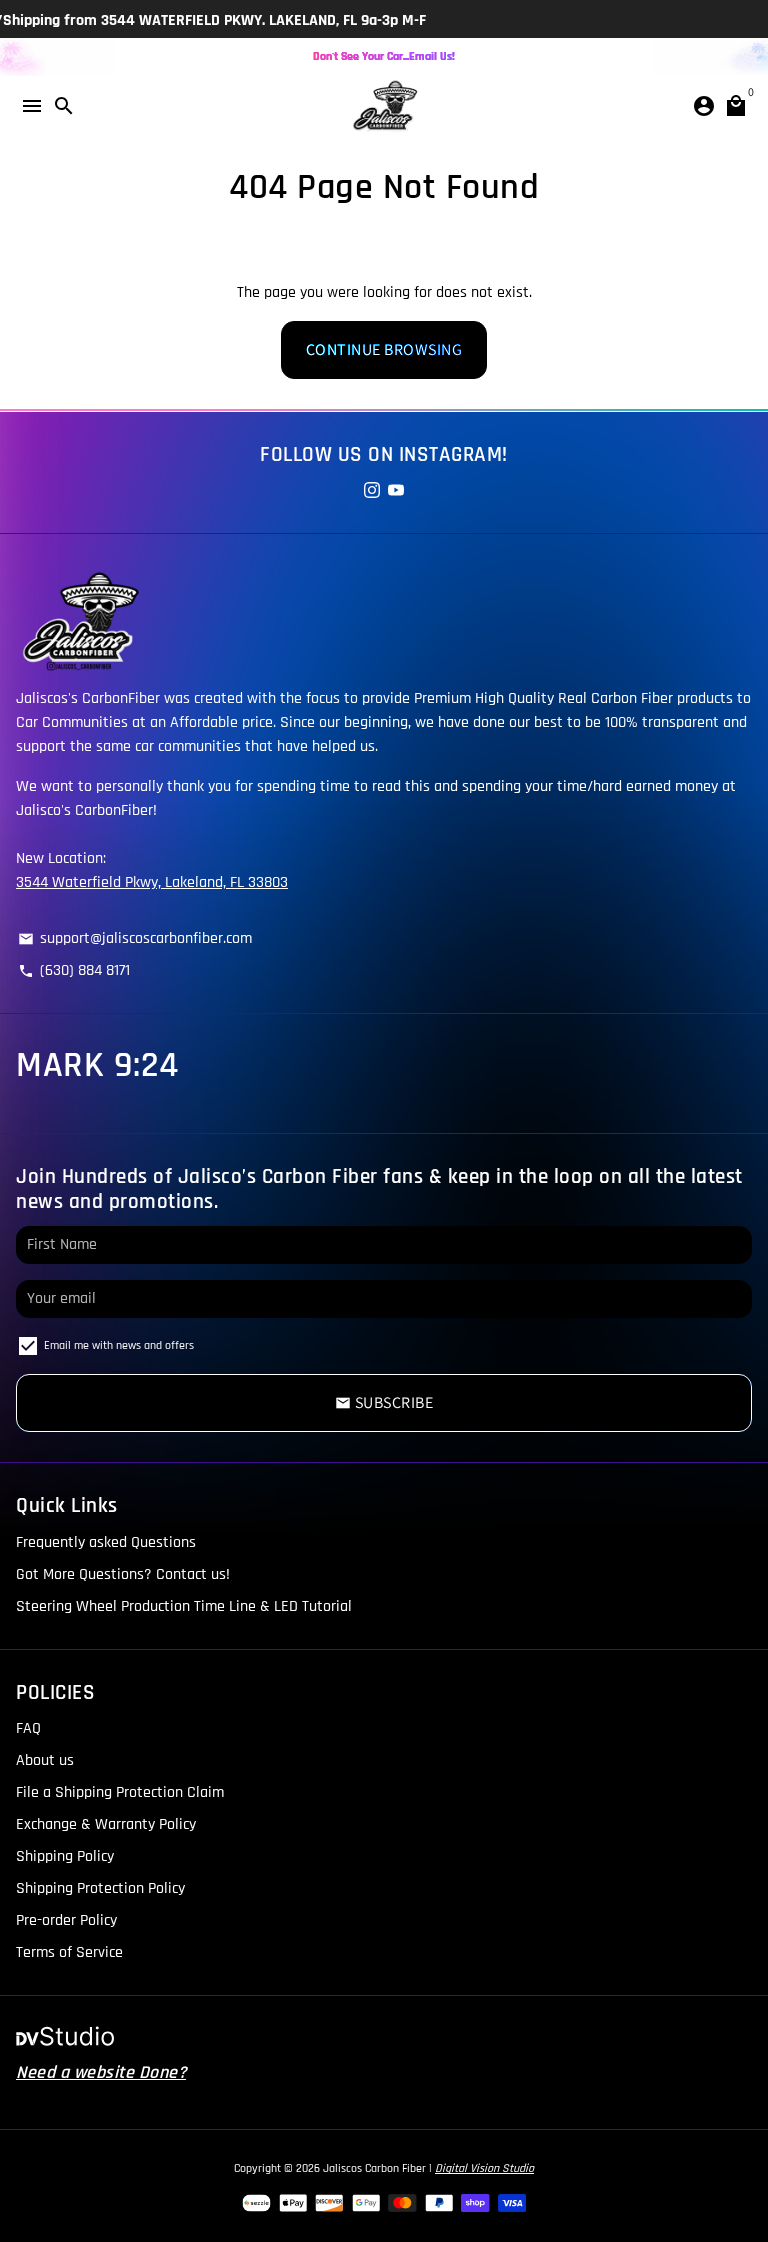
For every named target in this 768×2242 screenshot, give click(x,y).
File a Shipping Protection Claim (120, 1791)
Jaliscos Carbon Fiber (374, 2168)
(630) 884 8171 (74, 969)
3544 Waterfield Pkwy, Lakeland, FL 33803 (152, 881)
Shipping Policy (65, 1855)
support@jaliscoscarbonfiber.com (135, 937)
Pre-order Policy (66, 1919)
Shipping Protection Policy (100, 1887)
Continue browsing (384, 349)
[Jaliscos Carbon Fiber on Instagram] (372, 490)
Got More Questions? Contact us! (123, 1573)
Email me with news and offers (119, 1345)
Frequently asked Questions (106, 1541)
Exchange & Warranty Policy (106, 1823)
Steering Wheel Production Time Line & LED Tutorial (184, 1605)
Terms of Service (69, 1951)
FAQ (28, 1727)
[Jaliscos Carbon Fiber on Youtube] (396, 490)
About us (45, 1759)
